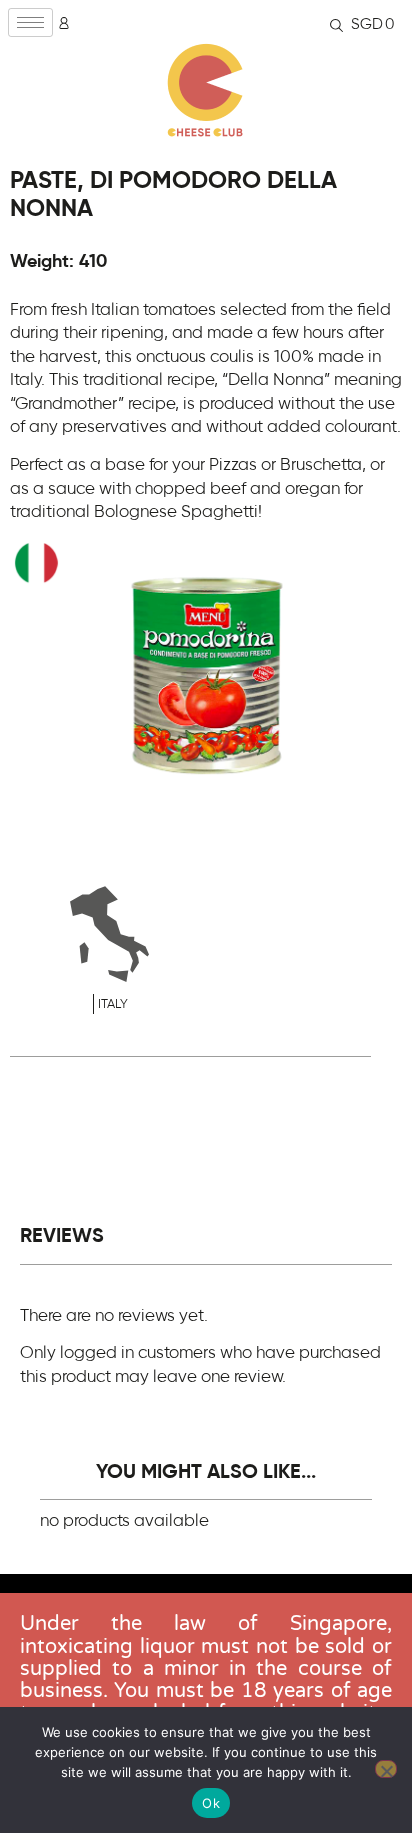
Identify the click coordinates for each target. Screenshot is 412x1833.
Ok (211, 1803)
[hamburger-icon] (30, 22)
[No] (386, 1769)
